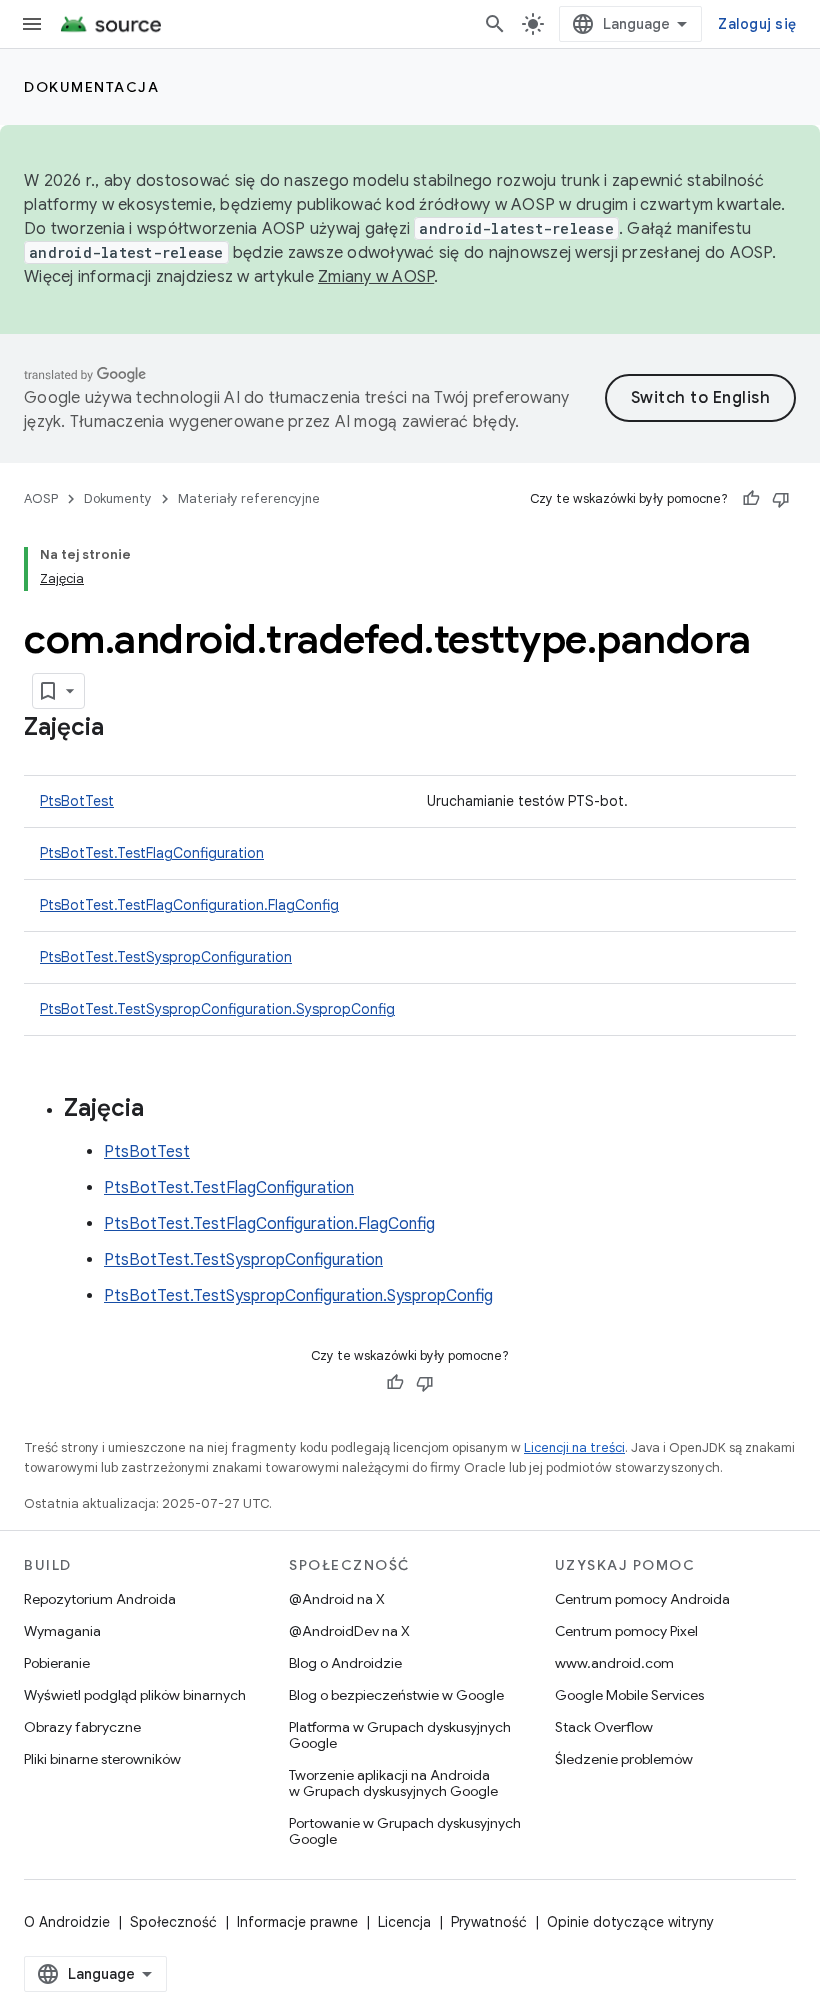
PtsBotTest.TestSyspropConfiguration (166, 957)
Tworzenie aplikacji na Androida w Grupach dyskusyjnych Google (393, 1783)
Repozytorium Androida (100, 1599)
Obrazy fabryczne (82, 1727)
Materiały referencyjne (249, 498)
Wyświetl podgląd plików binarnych (135, 1695)
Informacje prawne (297, 1922)
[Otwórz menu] (32, 24)
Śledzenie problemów (624, 1759)
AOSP (41, 498)
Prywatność (489, 1922)
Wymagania (62, 1631)
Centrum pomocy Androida (642, 1599)
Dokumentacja (91, 87)
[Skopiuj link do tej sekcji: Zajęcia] (124, 729)
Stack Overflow (604, 1727)
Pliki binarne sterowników (102, 1759)
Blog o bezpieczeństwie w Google (396, 1695)
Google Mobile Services (629, 1695)
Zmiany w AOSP (376, 277)
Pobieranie (57, 1663)
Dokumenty (118, 498)
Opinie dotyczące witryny (630, 1922)
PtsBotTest (77, 801)
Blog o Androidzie (345, 1663)
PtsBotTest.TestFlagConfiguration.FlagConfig (189, 905)
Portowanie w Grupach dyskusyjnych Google (405, 1831)
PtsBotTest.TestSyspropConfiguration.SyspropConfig (217, 1009)
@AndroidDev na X (349, 1631)
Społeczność (173, 1922)
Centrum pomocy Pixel (626, 1631)
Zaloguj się (757, 24)
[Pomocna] (751, 499)
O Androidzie (67, 1922)
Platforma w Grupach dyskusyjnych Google (400, 1735)
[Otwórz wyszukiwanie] (495, 24)
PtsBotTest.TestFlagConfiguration (152, 853)
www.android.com (614, 1663)
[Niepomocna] (781, 499)
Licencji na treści (574, 1447)
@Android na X (337, 1599)
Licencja (404, 1922)
